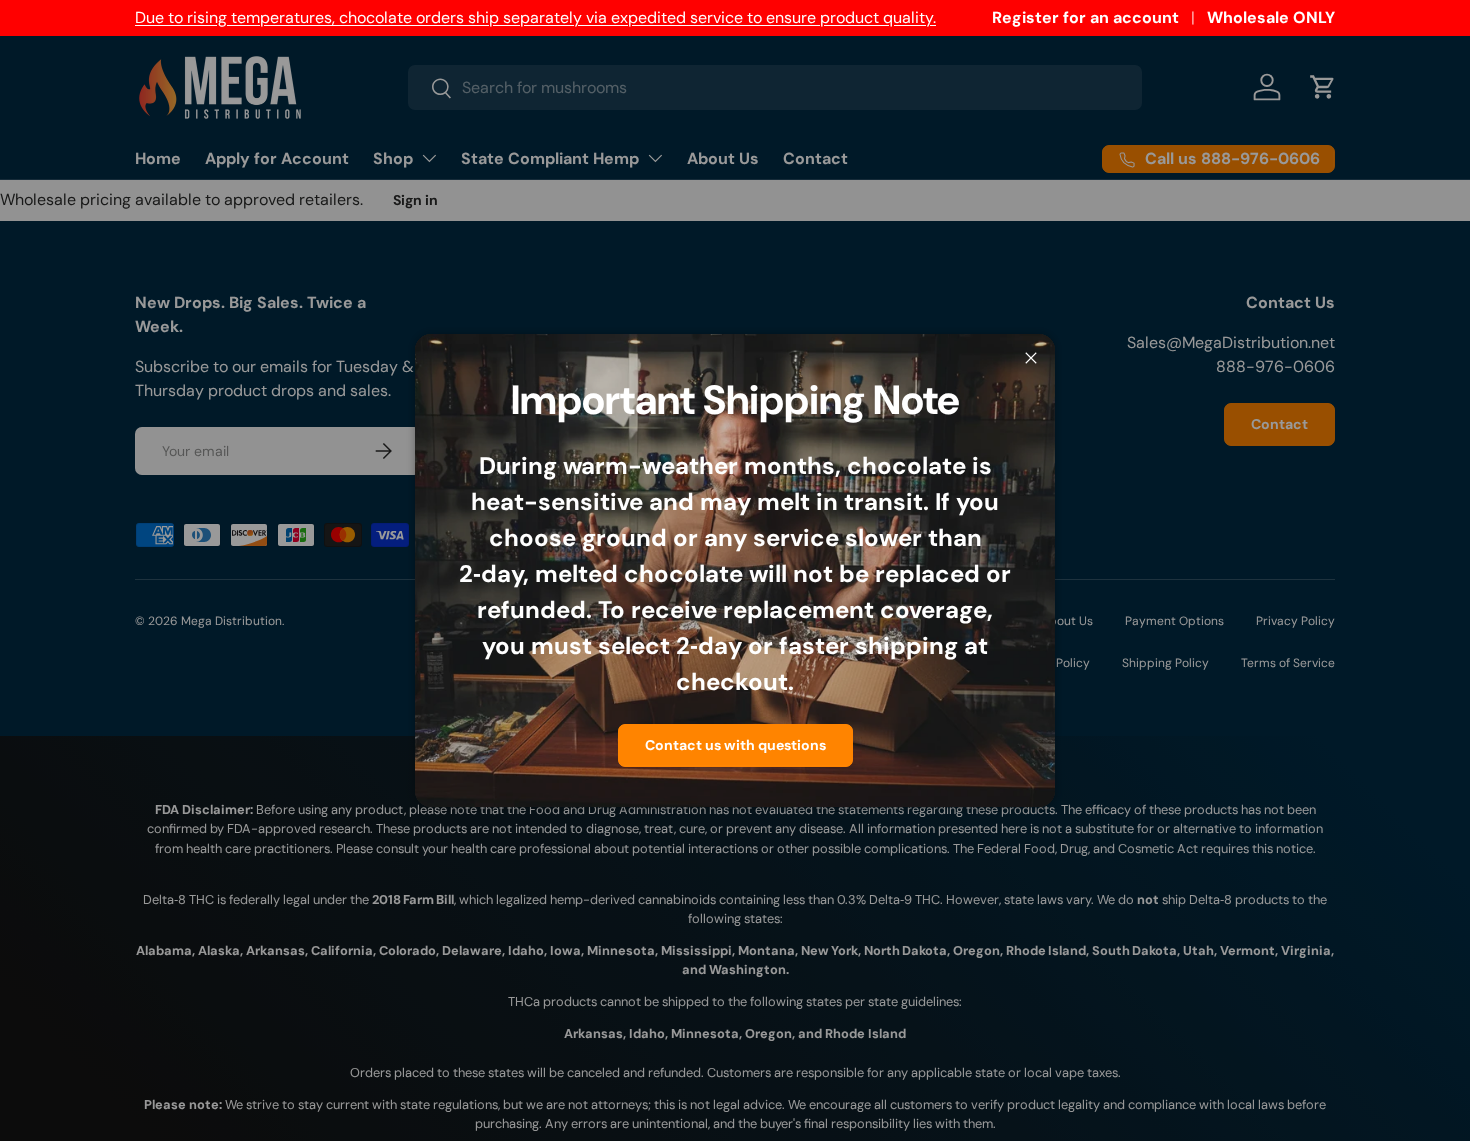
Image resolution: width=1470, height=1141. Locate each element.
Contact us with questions (735, 745)
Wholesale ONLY (1271, 17)
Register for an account (1085, 17)
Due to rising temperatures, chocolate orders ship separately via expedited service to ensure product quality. (535, 17)
